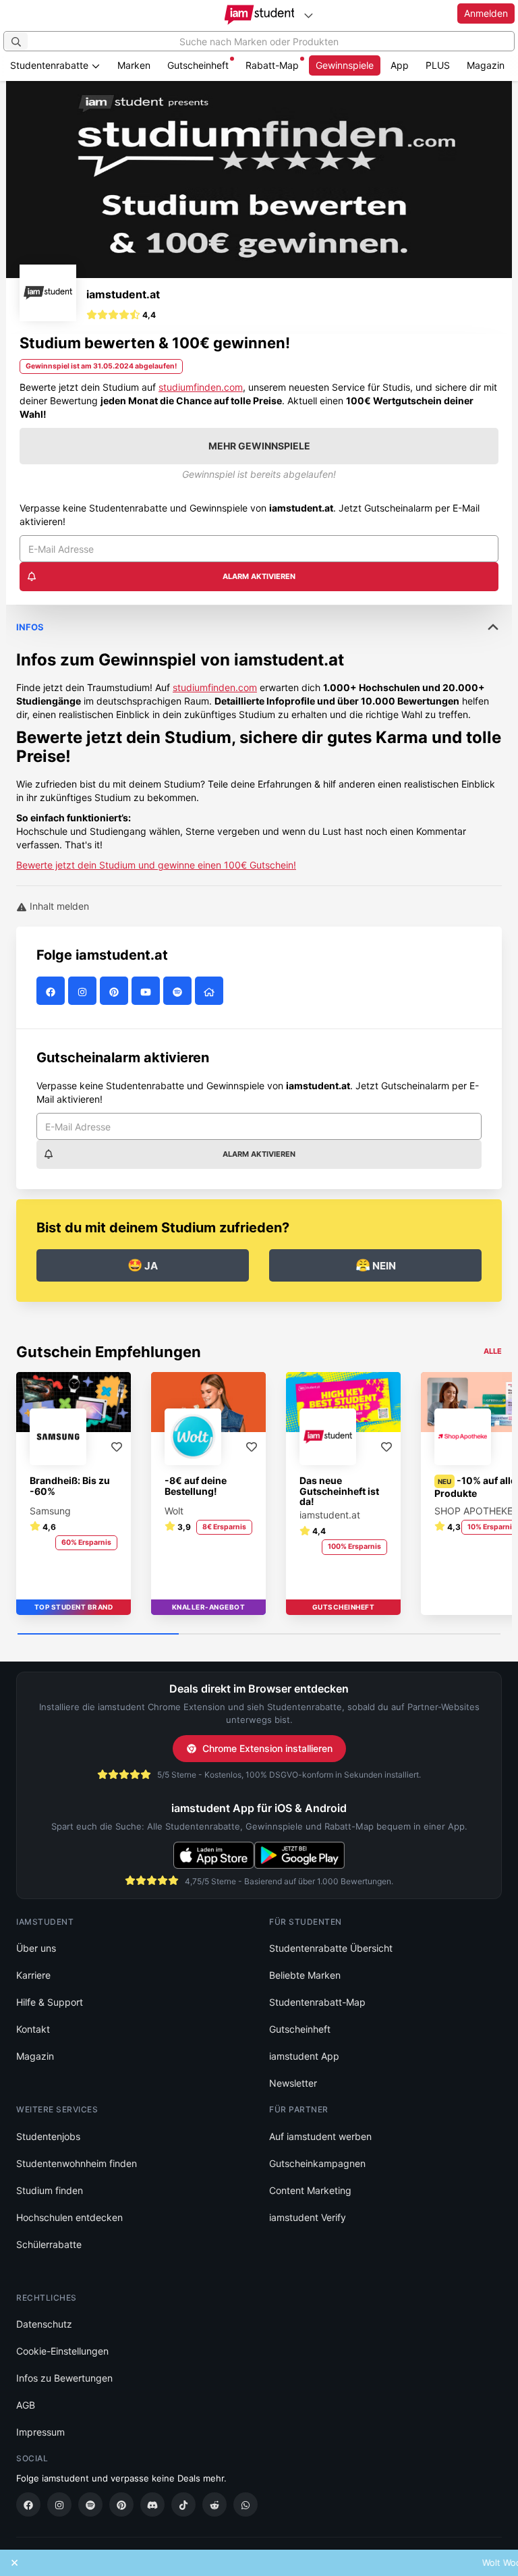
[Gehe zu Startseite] (259, 15)
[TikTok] (183, 2504)
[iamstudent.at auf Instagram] (84, 992)
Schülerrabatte (49, 2244)
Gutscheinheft (198, 65)
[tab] (259, 738)
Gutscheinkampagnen (317, 2163)
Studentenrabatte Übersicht (331, 1948)
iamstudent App (304, 2056)
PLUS (438, 65)
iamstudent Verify (308, 2217)
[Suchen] (16, 41)
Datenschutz (44, 2324)
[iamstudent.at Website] (211, 992)
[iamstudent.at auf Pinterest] (116, 992)
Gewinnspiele (345, 65)
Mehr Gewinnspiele (259, 446)
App (400, 65)
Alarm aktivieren (259, 576)
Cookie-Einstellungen (62, 2351)
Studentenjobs (48, 2136)
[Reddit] (214, 2504)
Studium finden (50, 2190)
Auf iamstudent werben (320, 2136)
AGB (26, 2405)
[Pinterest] (121, 2504)
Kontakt (33, 2029)
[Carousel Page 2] (259, 1635)
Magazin (486, 65)
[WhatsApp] (246, 2504)
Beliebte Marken (305, 1975)
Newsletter (293, 2083)
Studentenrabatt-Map (317, 2002)
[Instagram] (59, 2504)
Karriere (33, 1975)
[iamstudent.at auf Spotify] (179, 992)
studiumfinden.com (201, 387)
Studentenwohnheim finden (77, 2163)
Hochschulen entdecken (69, 2217)
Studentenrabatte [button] (51, 65)
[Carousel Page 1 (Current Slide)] (98, 1635)
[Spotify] (90, 2504)
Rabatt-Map (272, 65)
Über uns (36, 1948)
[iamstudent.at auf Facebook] (52, 992)
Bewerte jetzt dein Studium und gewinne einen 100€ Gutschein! (156, 865)
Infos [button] (30, 627)
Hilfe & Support (50, 2002)
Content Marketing (310, 2190)
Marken (134, 65)
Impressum (40, 2432)
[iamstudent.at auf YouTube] (147, 992)
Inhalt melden (58, 906)
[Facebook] (28, 2504)
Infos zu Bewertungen (64, 2378)
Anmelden (486, 13)
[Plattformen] (308, 15)
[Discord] (152, 2504)
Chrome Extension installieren (267, 1748)
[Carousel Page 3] (420, 1635)
